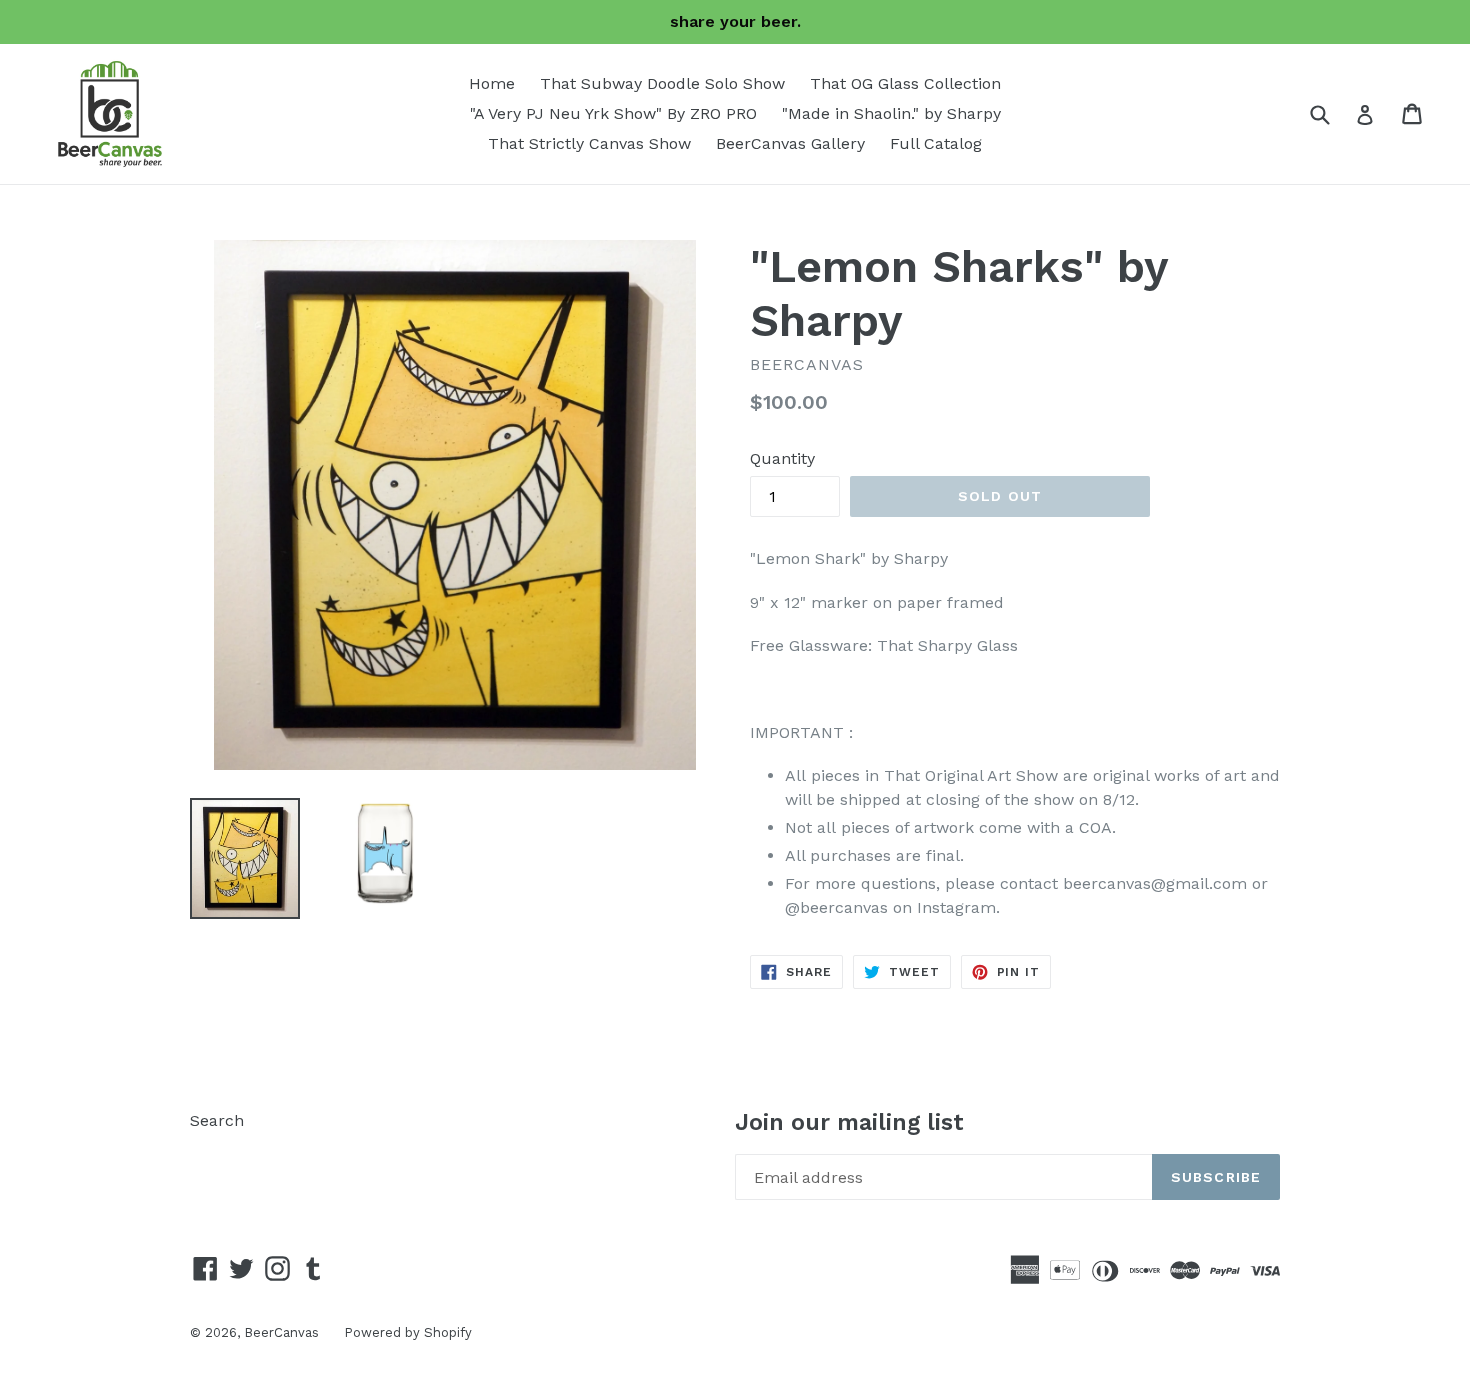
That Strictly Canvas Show (589, 143)
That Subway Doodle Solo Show (662, 83)
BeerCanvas (281, 1332)
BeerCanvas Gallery (790, 143)
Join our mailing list (849, 1122)
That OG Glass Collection (905, 83)
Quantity (782, 458)
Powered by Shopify (408, 1332)
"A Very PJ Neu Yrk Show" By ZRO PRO (613, 113)
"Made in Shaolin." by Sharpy (891, 113)
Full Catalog (936, 143)
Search (217, 1120)
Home (492, 83)
